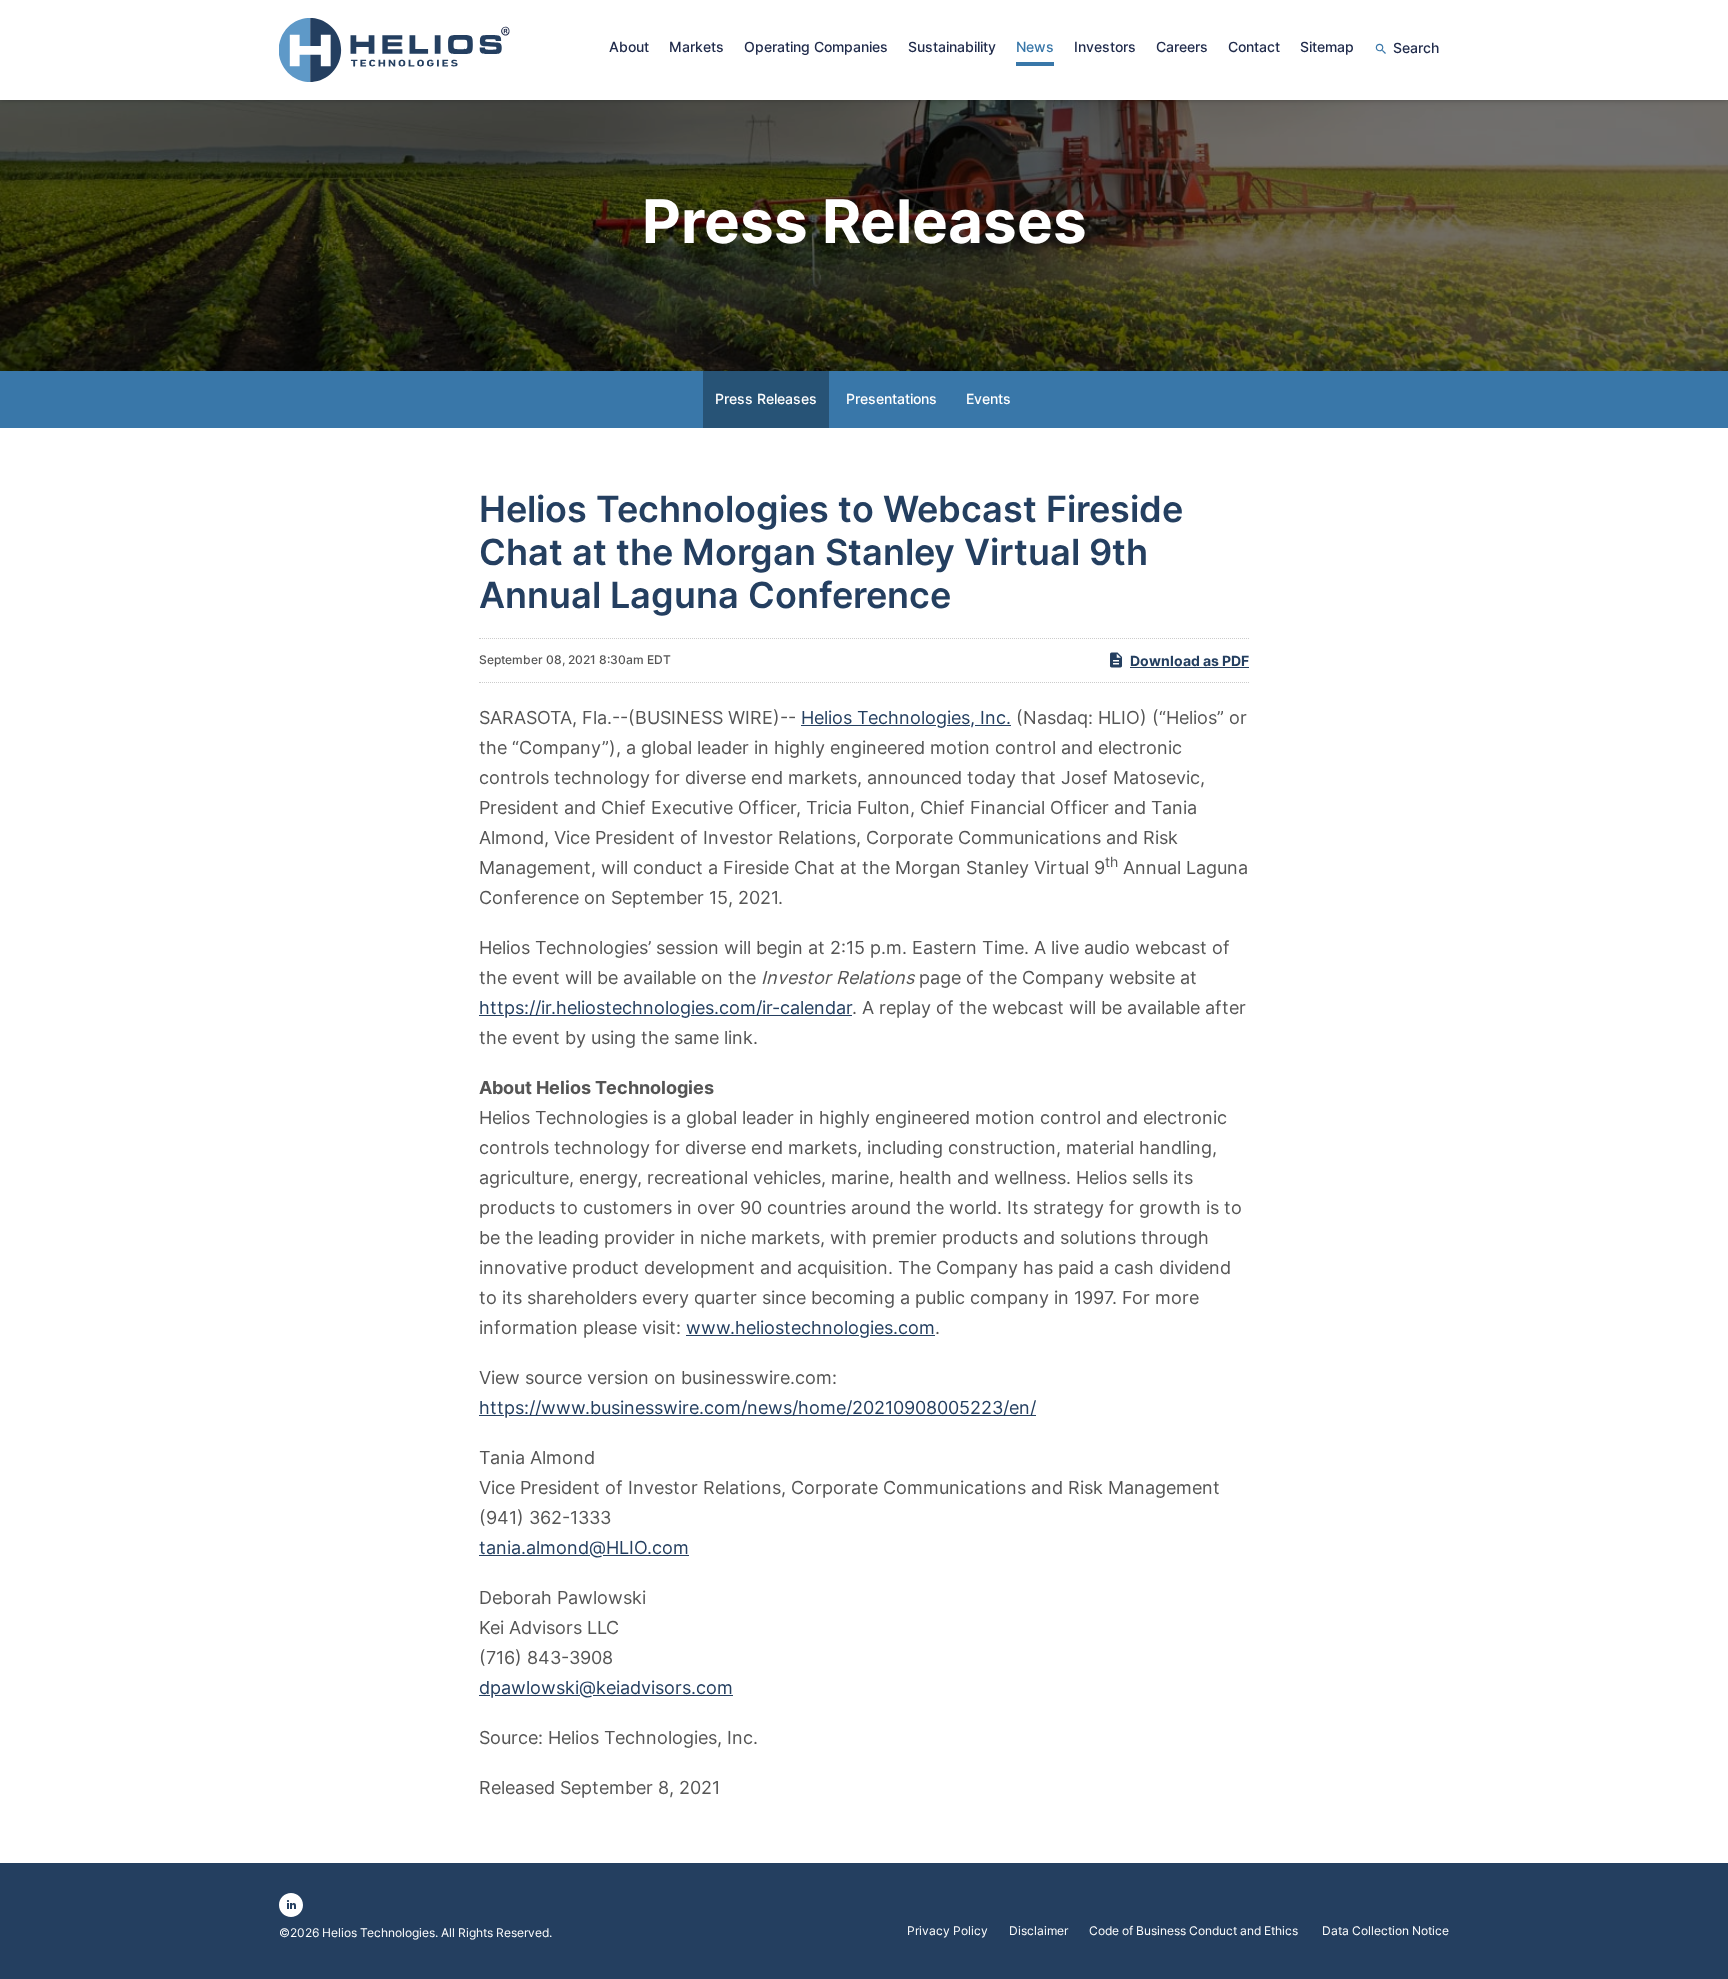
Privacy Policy (947, 1931)
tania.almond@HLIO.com (584, 1547)
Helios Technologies (378, 1932)
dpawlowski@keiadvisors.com (606, 1687)
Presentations (891, 398)
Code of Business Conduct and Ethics (1195, 1931)
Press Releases (766, 398)
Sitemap (1327, 46)
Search (1416, 47)
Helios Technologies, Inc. (906, 717)
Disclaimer (1038, 1931)
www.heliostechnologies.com (810, 1327)
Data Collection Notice (1385, 1931)
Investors (1105, 46)
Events (988, 398)
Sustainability (952, 46)
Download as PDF (1189, 660)
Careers (1182, 46)
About (629, 46)
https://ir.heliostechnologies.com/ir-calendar (665, 1007)
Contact (1254, 46)
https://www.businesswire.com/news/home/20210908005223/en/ (757, 1407)
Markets (696, 46)
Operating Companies (816, 46)
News (1035, 46)
